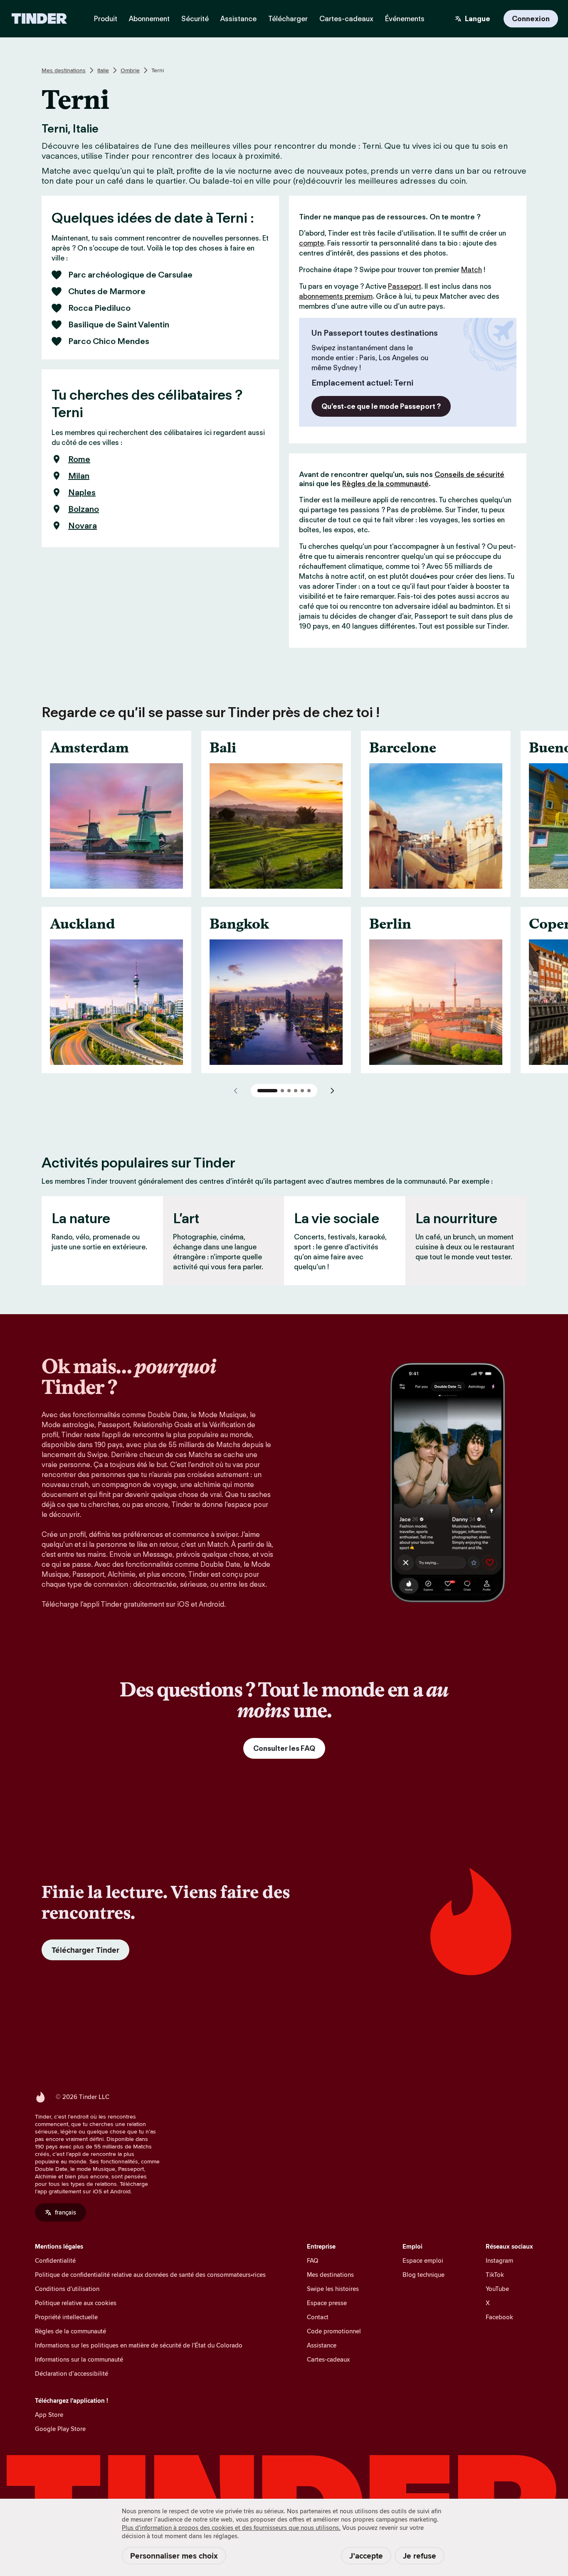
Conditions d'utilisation (67, 2289)
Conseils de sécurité (469, 474)
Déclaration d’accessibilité (72, 2373)
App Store (49, 2415)
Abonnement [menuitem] (149, 19)
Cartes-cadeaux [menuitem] (346, 19)
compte (311, 243)
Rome (79, 459)
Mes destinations (64, 70)
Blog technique (424, 2275)
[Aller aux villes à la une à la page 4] (296, 1091)
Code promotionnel (334, 2331)
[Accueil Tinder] (39, 19)
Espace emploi (423, 2260)
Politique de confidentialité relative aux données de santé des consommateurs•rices (150, 2275)
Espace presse (327, 2303)
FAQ (312, 2260)
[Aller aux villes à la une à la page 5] (302, 1091)
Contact (318, 2317)
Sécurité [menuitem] (195, 19)
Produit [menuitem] (106, 19)
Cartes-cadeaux (328, 2359)
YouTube (497, 2289)
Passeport (405, 286)
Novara (83, 526)
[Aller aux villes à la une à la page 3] (289, 1091)
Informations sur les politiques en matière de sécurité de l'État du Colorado (139, 2345)
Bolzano (84, 509)
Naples (82, 492)
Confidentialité (55, 2260)
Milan (79, 476)
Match (472, 270)
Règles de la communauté (385, 484)
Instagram (499, 2260)
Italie (103, 70)
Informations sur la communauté (79, 2359)
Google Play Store (60, 2429)
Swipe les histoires (333, 2289)
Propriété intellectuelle (66, 2317)
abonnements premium (336, 296)
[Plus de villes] (332, 1091)
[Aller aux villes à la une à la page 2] (282, 1091)
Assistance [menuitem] (238, 19)
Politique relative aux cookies (76, 2303)
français (65, 2212)
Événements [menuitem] (405, 19)
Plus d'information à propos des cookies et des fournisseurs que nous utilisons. (231, 2528)
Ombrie (130, 70)
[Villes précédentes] (236, 1091)
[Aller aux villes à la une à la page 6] (309, 1091)
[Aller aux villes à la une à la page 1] (267, 1091)
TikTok (495, 2275)
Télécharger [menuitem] (288, 19)
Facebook (499, 2317)
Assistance (322, 2345)
